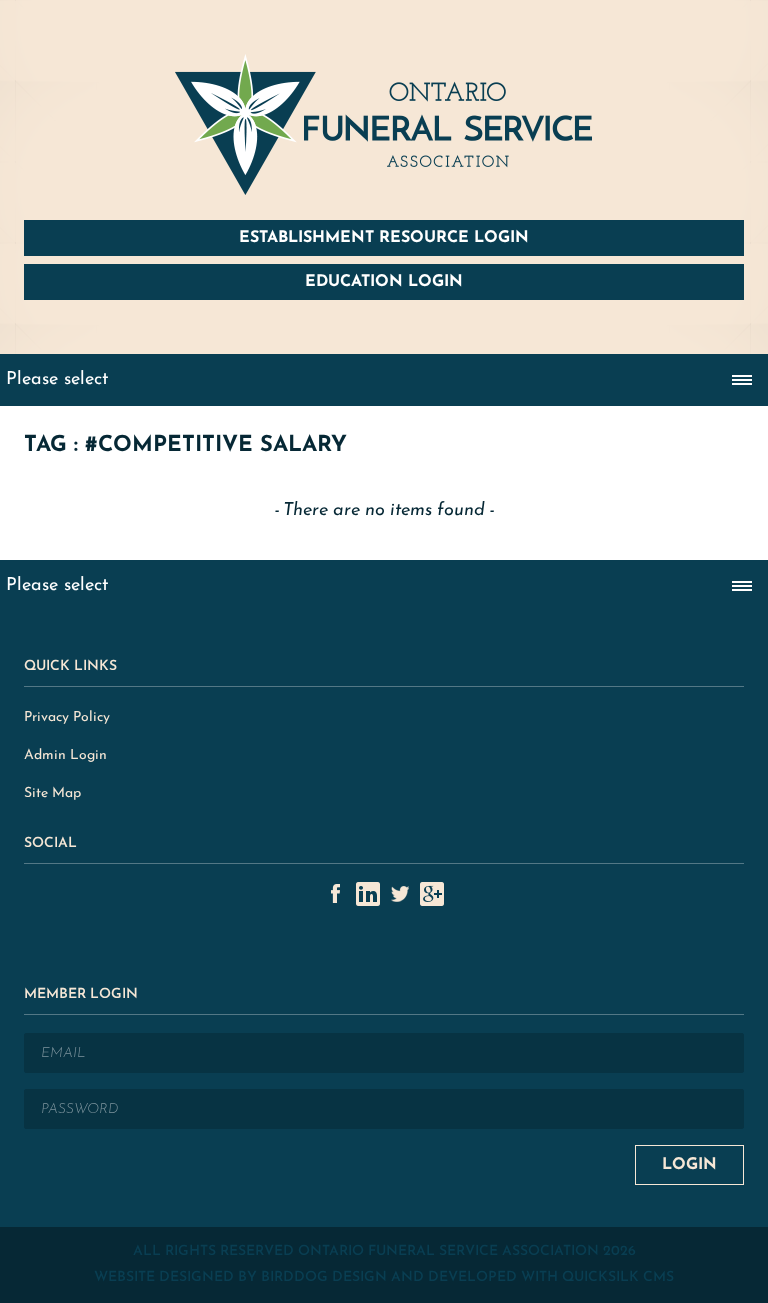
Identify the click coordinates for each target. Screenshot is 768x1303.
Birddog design (324, 1277)
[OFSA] (384, 125)
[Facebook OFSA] (336, 894)
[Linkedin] (368, 894)
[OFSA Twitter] (400, 894)
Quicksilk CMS (618, 1277)
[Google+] (432, 894)
